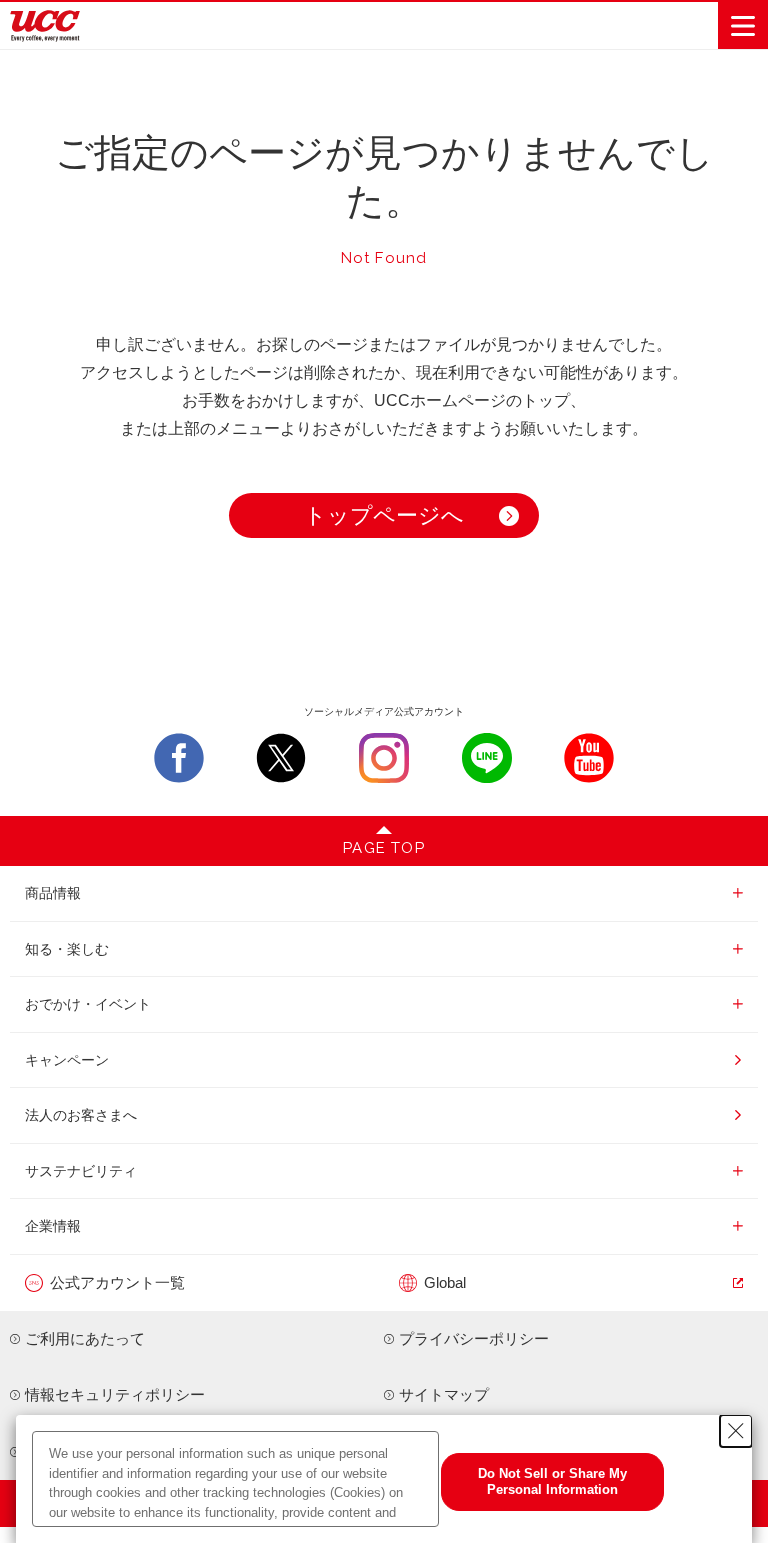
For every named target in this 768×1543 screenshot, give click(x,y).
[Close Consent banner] (736, 1431)
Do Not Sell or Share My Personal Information (552, 1481)
